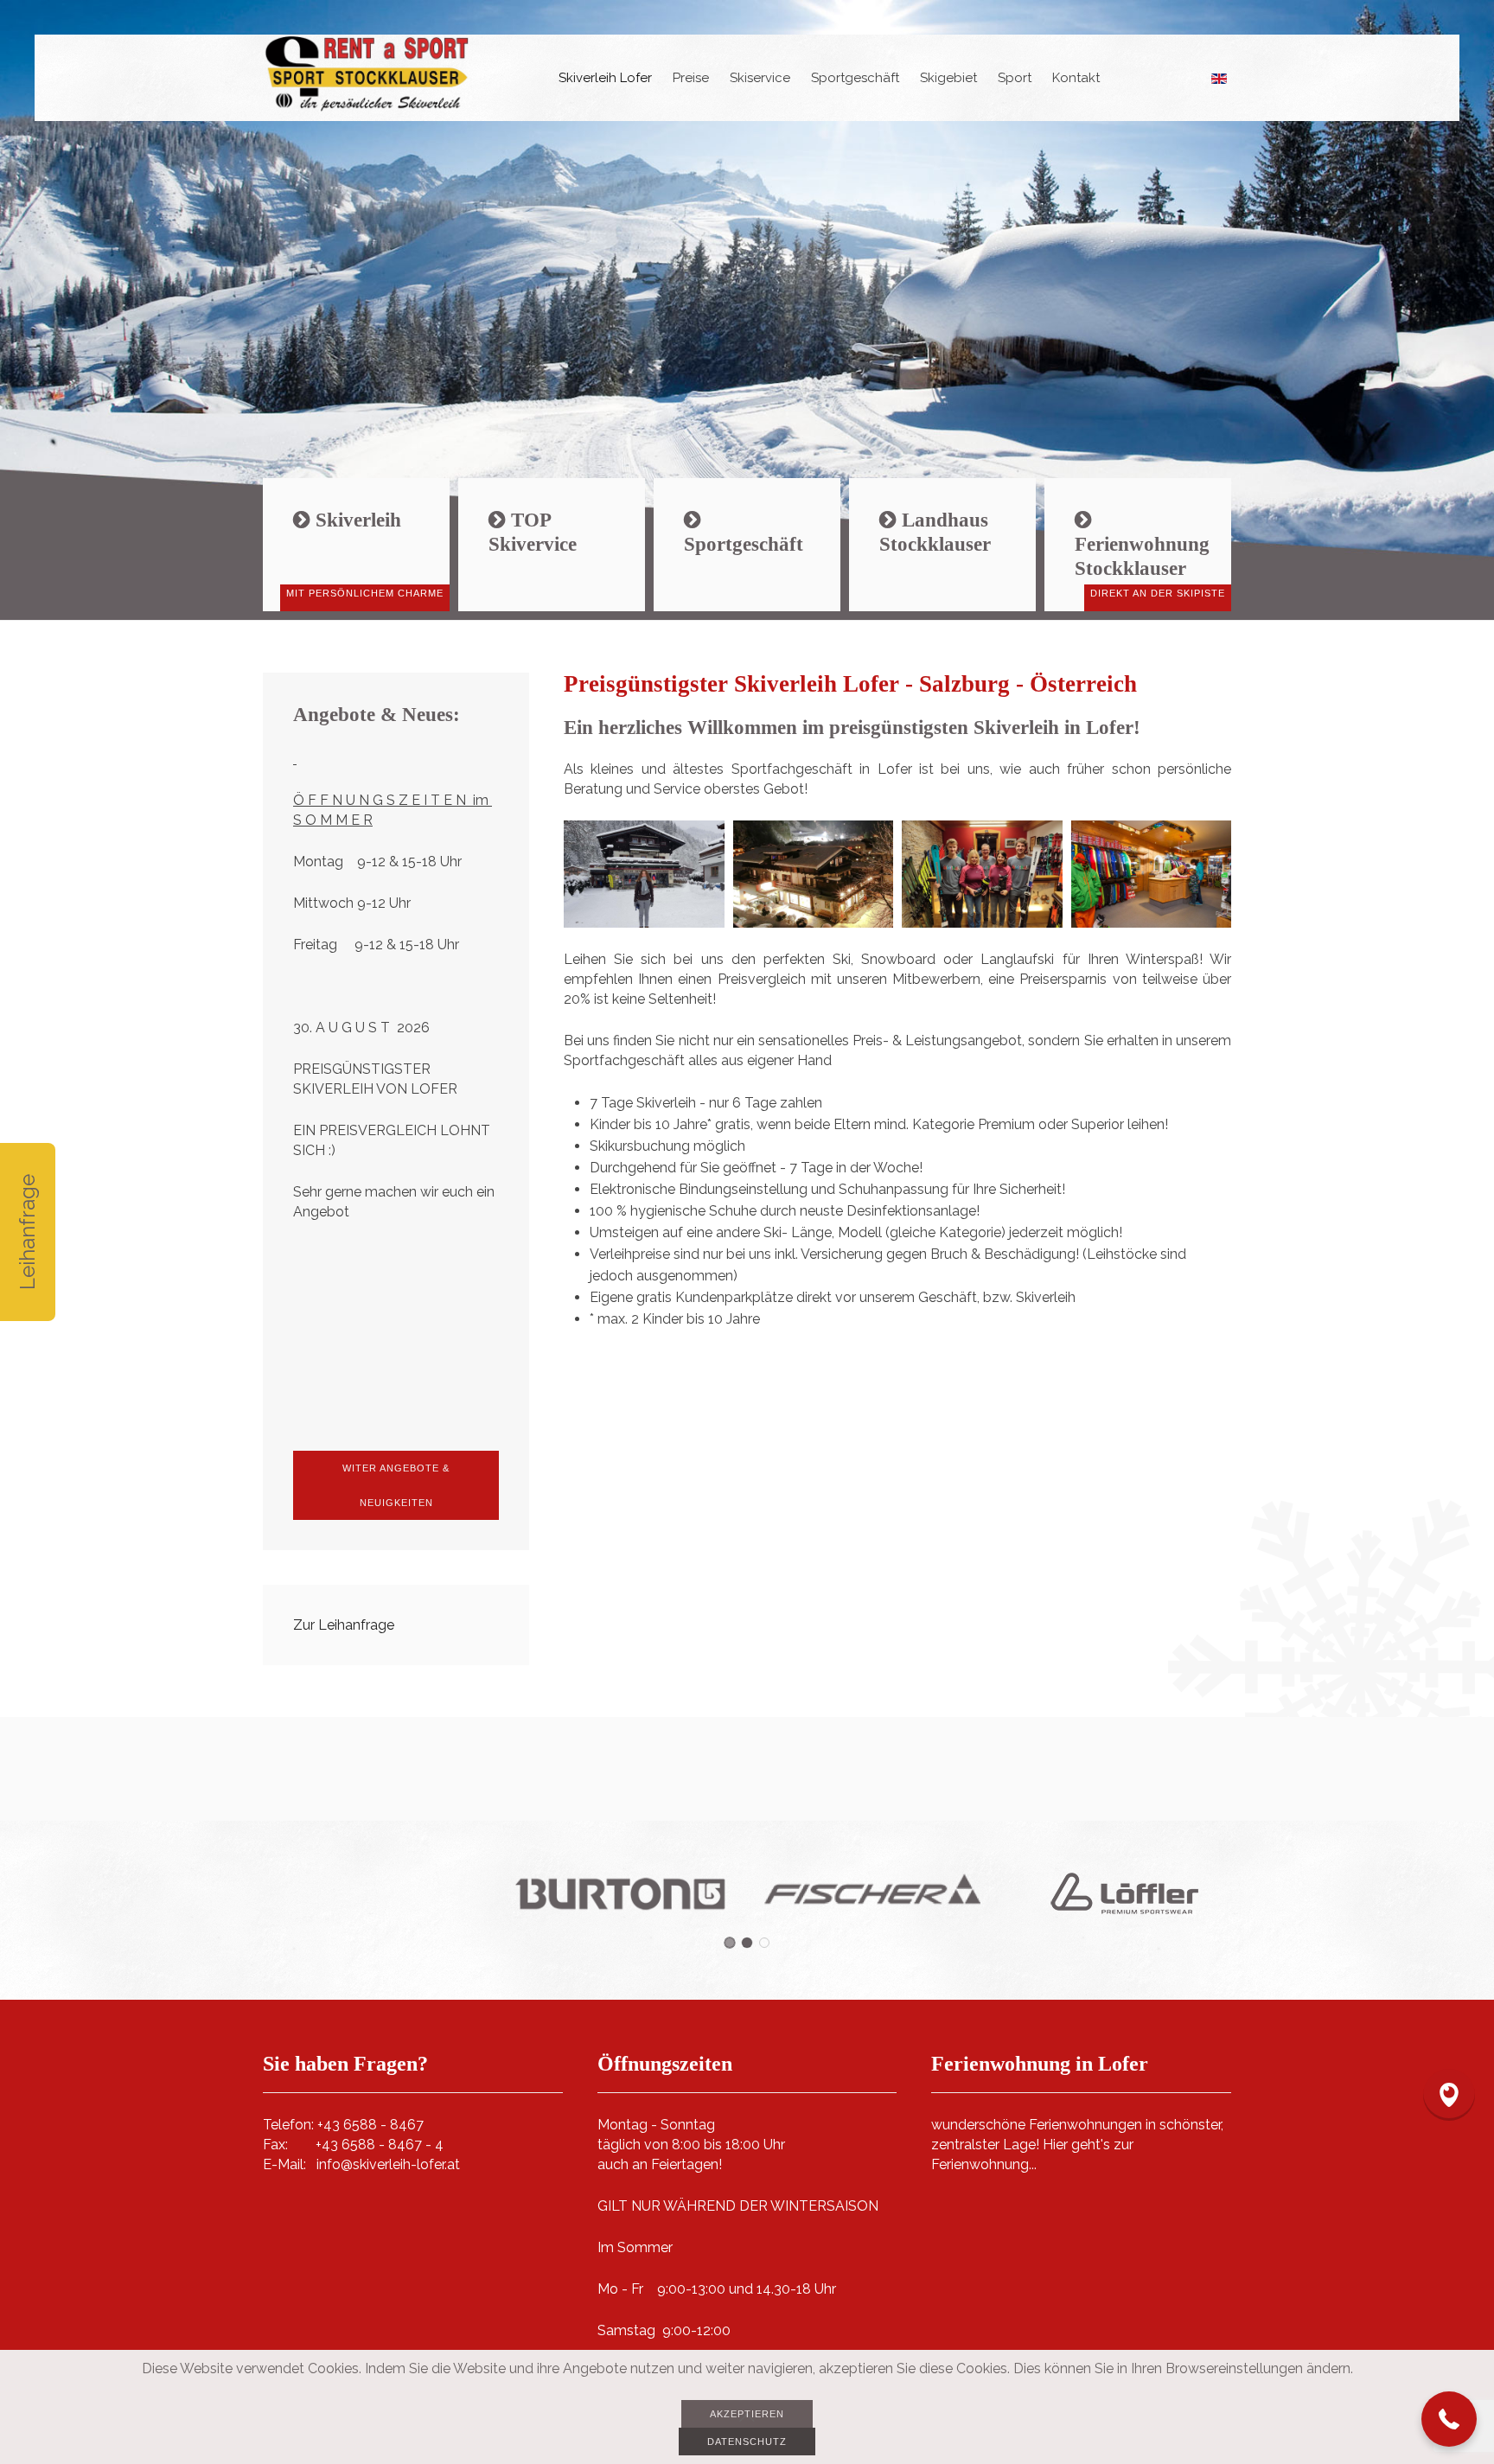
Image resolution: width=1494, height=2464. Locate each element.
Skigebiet (948, 78)
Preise (691, 78)
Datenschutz (747, 2442)
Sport (1015, 78)
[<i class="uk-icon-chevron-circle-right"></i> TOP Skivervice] (552, 545)
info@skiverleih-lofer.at (388, 2164)
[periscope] (1449, 2095)
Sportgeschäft (855, 78)
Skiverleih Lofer (605, 78)
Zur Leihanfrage (344, 1625)
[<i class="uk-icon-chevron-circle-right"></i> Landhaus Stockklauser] (942, 545)
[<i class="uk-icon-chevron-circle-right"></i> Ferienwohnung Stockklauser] (1138, 545)
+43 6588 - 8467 (370, 2125)
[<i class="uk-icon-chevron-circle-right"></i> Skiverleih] (356, 545)
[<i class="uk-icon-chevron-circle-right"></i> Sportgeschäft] (747, 545)
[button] (1449, 2419)
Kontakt (1076, 78)
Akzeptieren (747, 2414)
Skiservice (760, 78)
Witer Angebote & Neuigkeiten (396, 1485)
